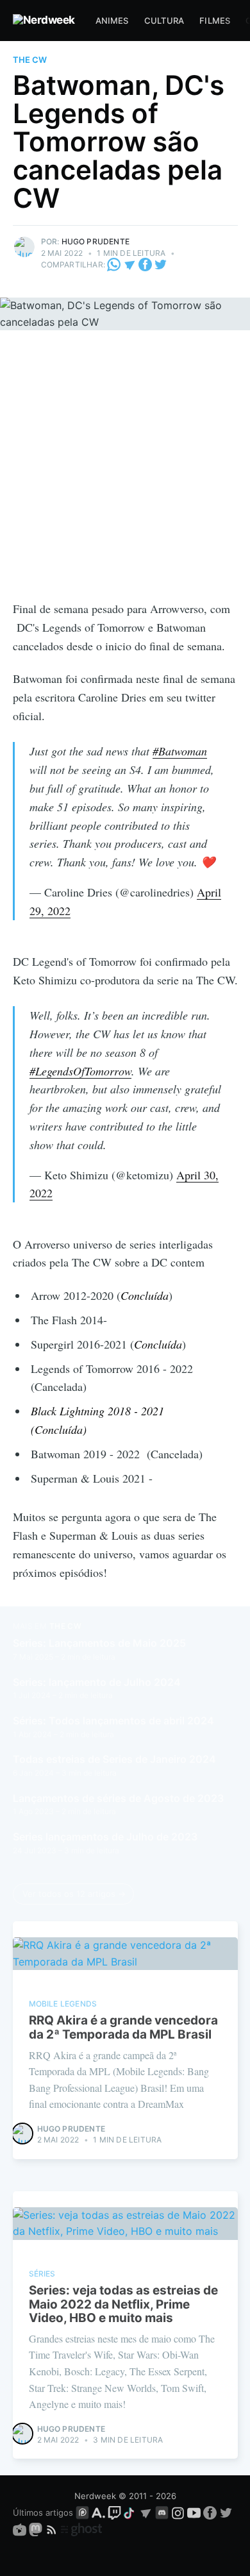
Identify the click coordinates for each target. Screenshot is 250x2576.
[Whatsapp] (115, 265)
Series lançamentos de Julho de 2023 (105, 1837)
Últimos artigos (43, 2513)
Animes (112, 21)
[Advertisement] (125, 468)
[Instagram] (178, 2513)
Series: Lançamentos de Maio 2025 (99, 1643)
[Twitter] (161, 265)
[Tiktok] (130, 2513)
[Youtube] (194, 2513)
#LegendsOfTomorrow (80, 1071)
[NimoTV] (21, 2529)
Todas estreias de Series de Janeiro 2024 (114, 1759)
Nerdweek (95, 2496)
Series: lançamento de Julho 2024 (97, 1682)
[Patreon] (82, 2513)
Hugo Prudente (96, 241)
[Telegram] (130, 265)
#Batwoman (180, 751)
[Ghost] (81, 2529)
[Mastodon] (37, 2529)
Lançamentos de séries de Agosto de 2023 (118, 1798)
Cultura (164, 21)
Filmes (215, 21)
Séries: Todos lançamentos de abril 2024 (113, 1721)
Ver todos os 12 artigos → (74, 1894)
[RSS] (53, 2529)
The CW (30, 60)
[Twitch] (114, 2513)
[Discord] (162, 2513)
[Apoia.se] (100, 2513)
